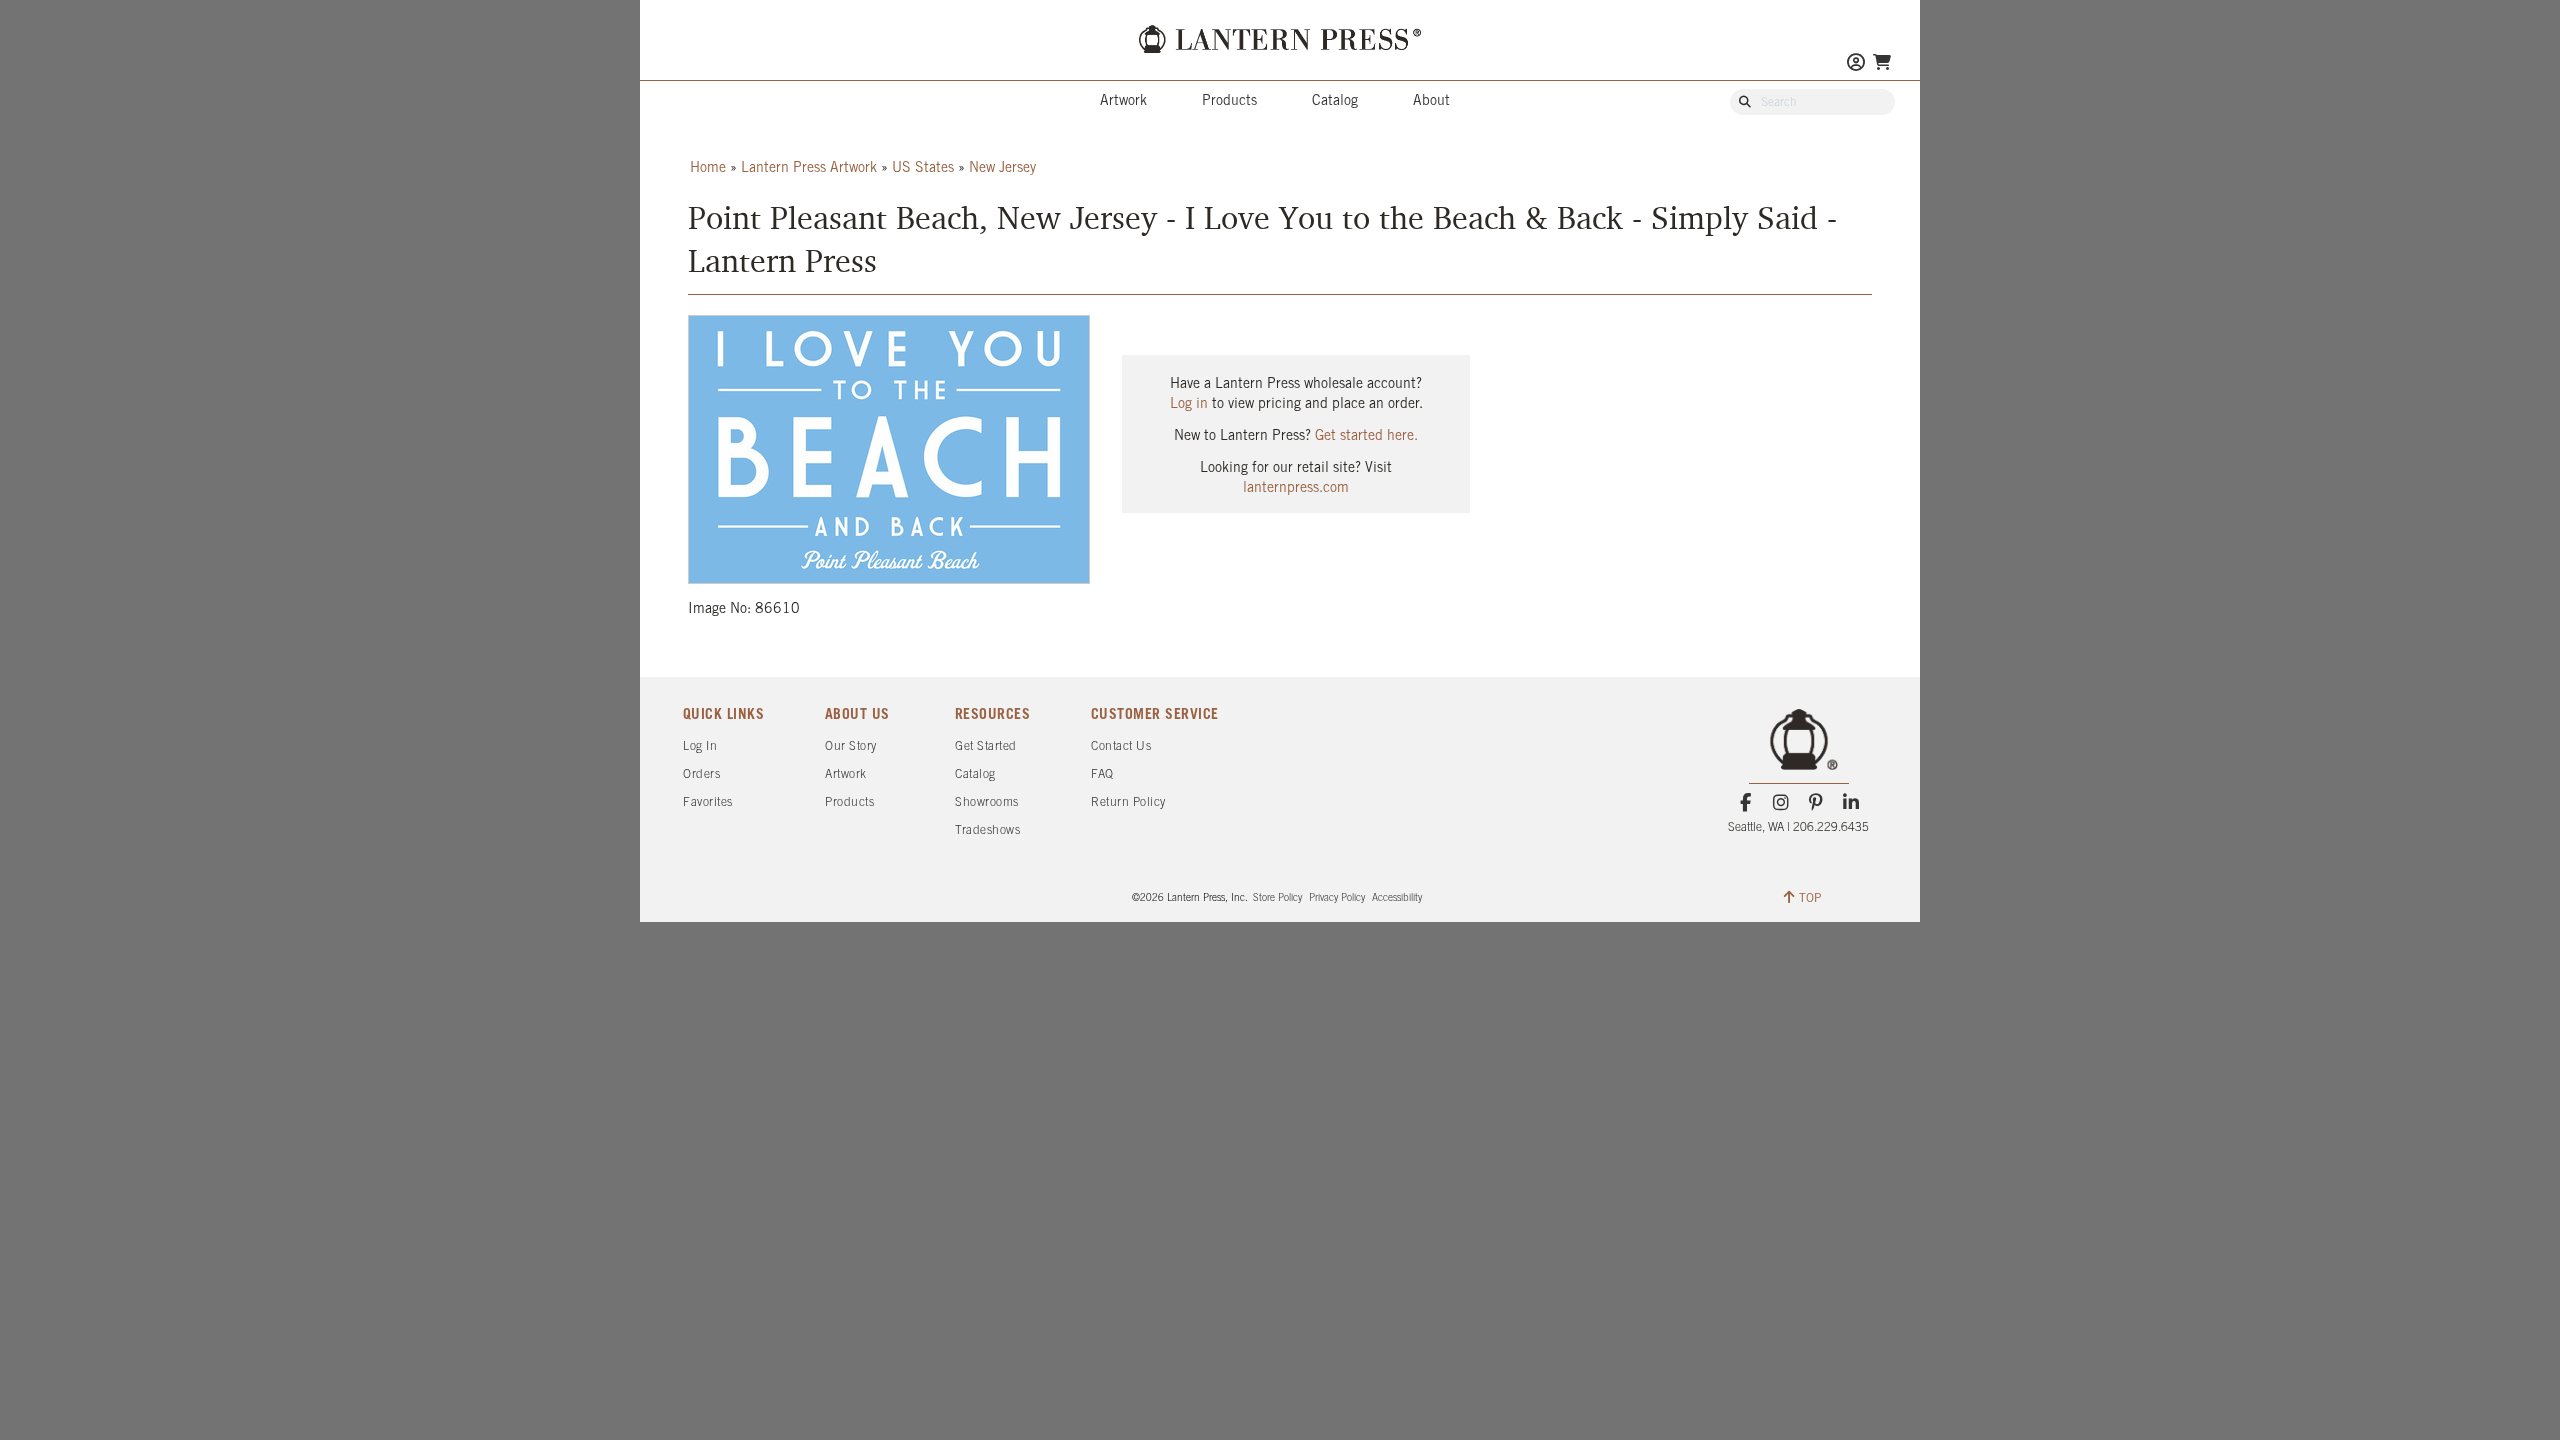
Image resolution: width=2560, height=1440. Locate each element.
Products (1229, 101)
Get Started (986, 746)
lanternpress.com (1296, 488)
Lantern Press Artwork (809, 168)
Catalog (1335, 101)
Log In (700, 746)
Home (708, 168)
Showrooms (987, 802)
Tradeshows (987, 830)
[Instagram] (1780, 803)
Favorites (708, 802)
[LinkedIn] (1851, 803)
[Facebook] (1745, 803)
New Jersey (1002, 168)
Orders (701, 774)
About (1431, 101)
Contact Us (1121, 746)
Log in (1189, 404)
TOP (1810, 898)
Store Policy (1277, 898)
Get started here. (1366, 436)
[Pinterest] (1816, 803)
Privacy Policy (1337, 898)
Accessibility (1397, 898)
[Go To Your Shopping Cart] (1882, 62)
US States (923, 168)
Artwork (1123, 101)
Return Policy (1128, 802)
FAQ (1102, 774)
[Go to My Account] (1856, 64)
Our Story (851, 746)
